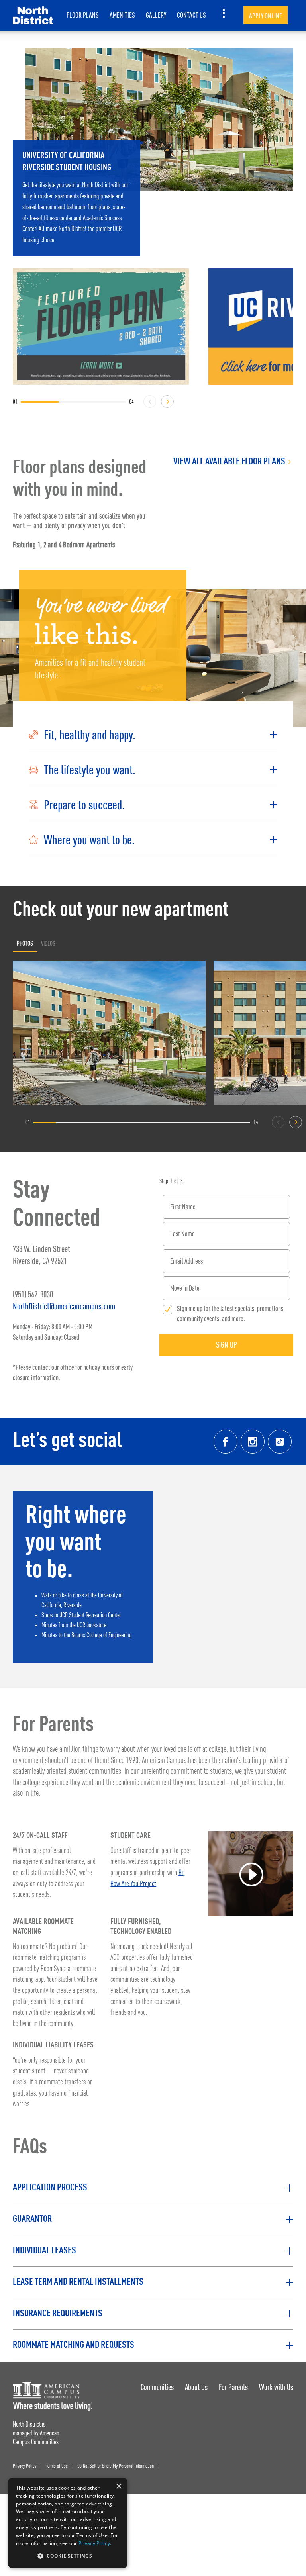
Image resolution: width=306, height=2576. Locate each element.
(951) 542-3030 (33, 1294)
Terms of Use (57, 2466)
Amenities (122, 15)
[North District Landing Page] (33, 15)
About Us (196, 2387)
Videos (48, 943)
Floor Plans (83, 15)
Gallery (156, 15)
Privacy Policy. (95, 2543)
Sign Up (227, 1345)
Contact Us (191, 15)
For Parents (233, 2387)
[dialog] (68, 2523)
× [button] (119, 2487)
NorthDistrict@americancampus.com (64, 1306)
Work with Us (276, 2387)
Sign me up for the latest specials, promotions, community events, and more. (231, 1313)
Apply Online (266, 16)
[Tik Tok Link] (280, 1442)
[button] (153, 735)
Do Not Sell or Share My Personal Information (116, 2466)
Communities (157, 2387)
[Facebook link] (226, 1442)
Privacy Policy (25, 2466)
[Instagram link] (253, 1442)
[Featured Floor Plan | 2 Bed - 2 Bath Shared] (101, 327)
